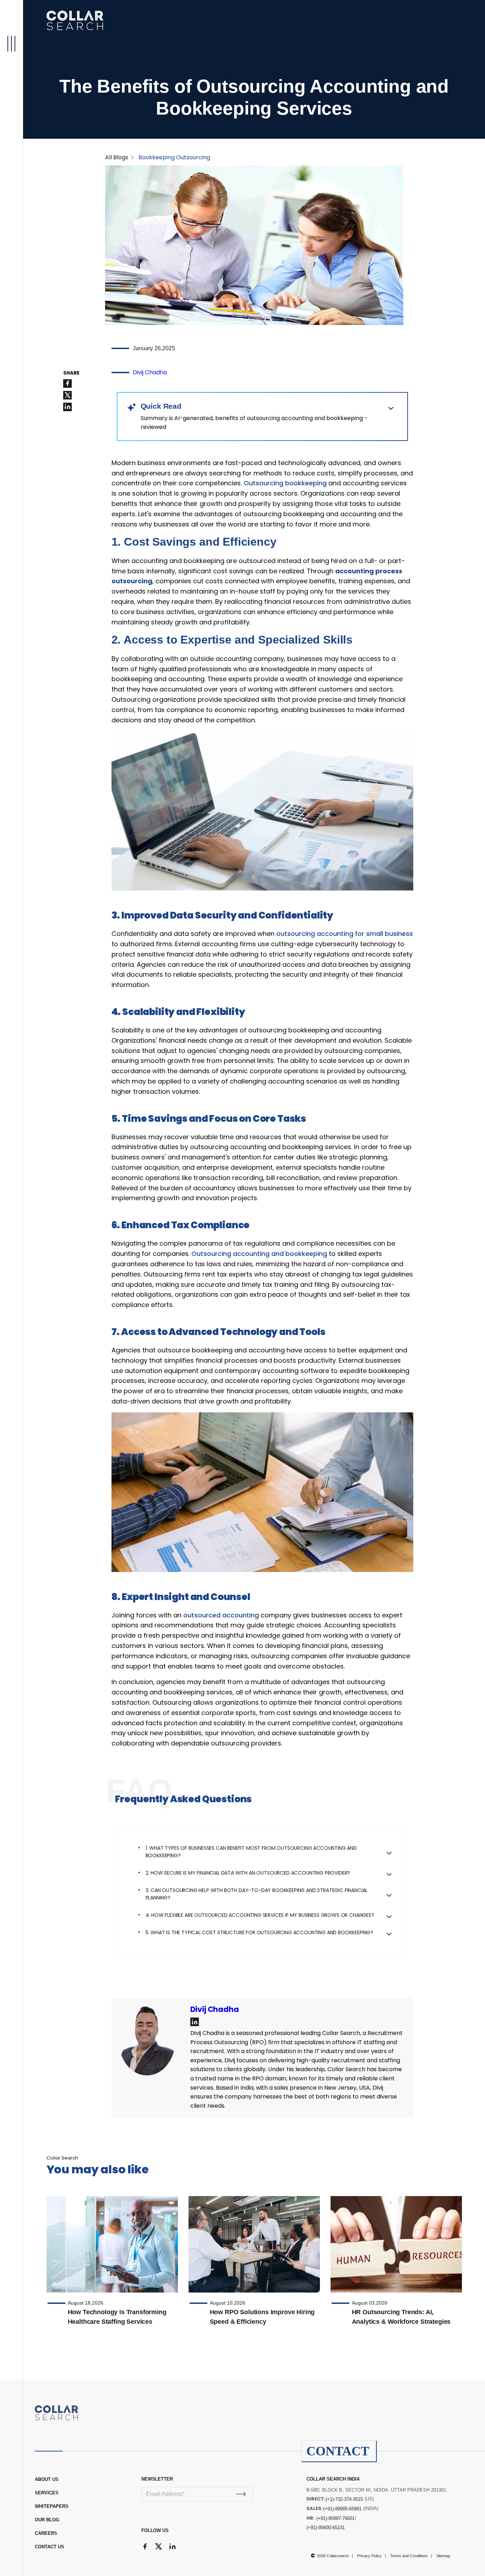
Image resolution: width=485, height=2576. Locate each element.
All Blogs (117, 157)
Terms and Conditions (409, 2556)
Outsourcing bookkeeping (285, 483)
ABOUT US (47, 2479)
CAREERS (46, 2533)
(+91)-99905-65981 (342, 2509)
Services (47, 2493)
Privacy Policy (369, 2556)
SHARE (71, 373)
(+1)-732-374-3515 (344, 2499)
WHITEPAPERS (52, 2506)
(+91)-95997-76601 (336, 2518)
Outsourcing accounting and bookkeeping (260, 1254)
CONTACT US (50, 2547)
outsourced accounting (221, 1615)
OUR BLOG (47, 2520)
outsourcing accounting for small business (345, 934)
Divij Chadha (150, 372)
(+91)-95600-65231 (326, 2528)
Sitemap (443, 2556)
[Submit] (241, 2494)
